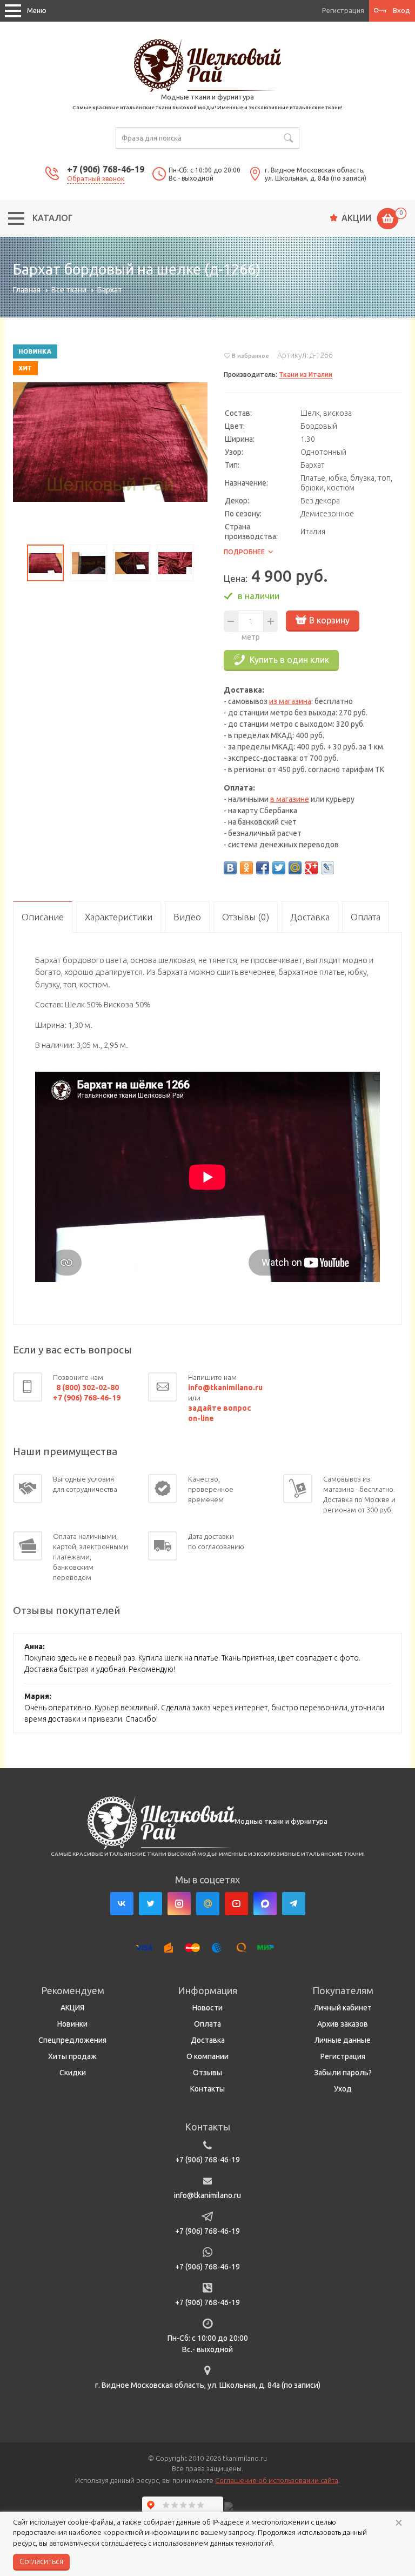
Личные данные (343, 2040)
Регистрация (343, 10)
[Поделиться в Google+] (311, 868)
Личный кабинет (343, 2008)
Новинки (72, 2024)
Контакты (207, 2089)
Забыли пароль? (343, 2073)
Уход (343, 2089)
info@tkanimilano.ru (207, 2195)
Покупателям (343, 1990)
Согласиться (41, 2561)
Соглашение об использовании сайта (277, 2480)
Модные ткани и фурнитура (207, 97)
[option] (110, 442)
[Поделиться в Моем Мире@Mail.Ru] (295, 868)
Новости (207, 2008)
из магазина (290, 701)
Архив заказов (343, 2024)
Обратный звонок (96, 179)
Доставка (208, 2040)
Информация (207, 1990)
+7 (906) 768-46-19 (106, 169)
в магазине (290, 799)
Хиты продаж (72, 2056)
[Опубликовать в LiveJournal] (327, 868)
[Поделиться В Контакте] (230, 868)
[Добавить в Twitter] (279, 868)
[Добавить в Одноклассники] (246, 868)
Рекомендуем (73, 1990)
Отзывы (207, 2073)
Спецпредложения (72, 2040)
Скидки (73, 2073)
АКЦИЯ (72, 2008)
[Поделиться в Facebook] (263, 868)
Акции (356, 218)
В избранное (250, 356)
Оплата (207, 2024)
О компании (207, 2056)
